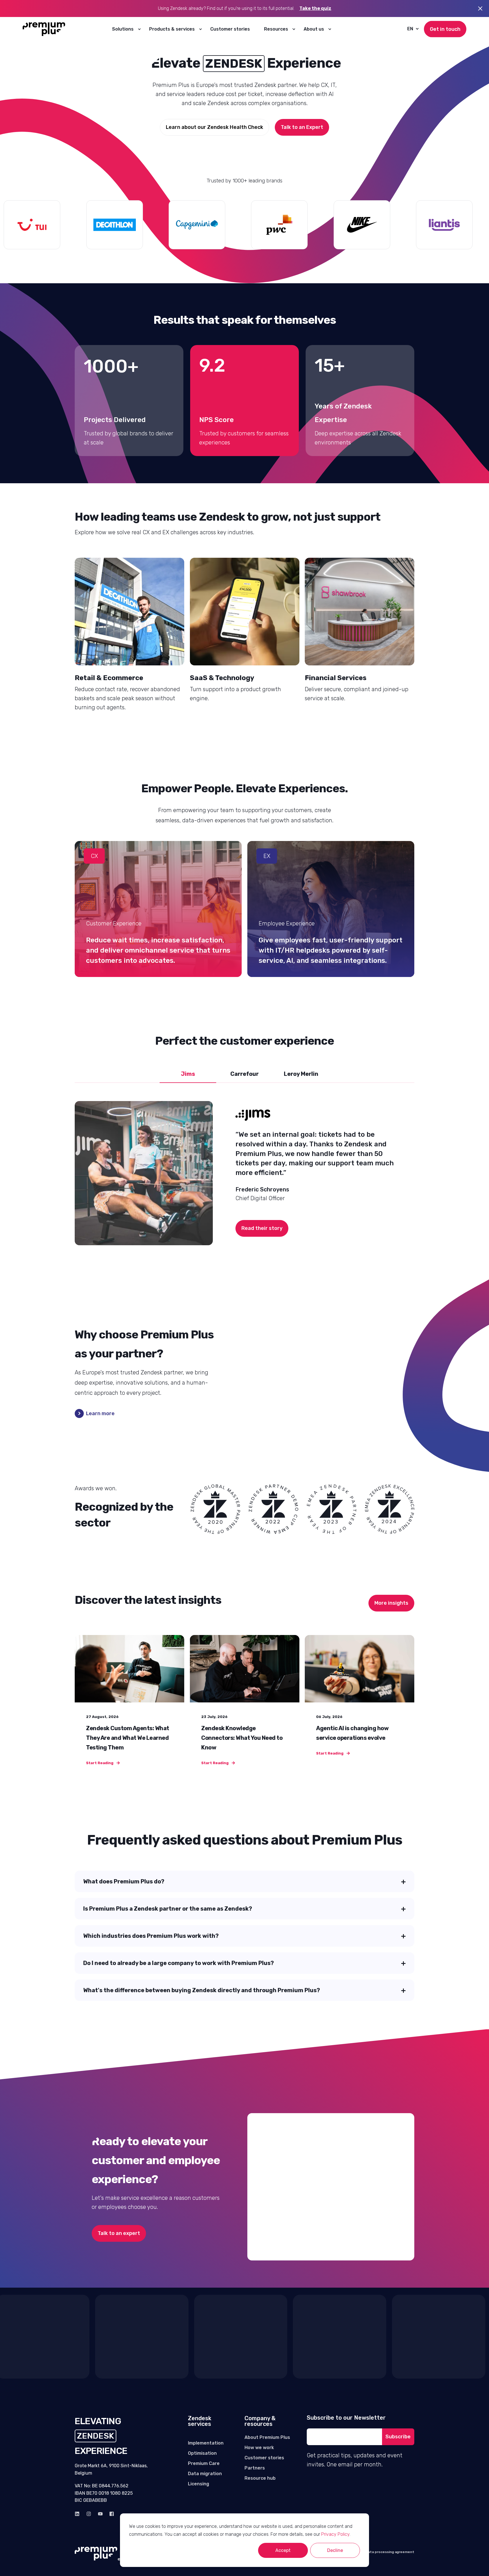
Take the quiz (315, 8)
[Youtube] (100, 2514)
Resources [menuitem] (276, 29)
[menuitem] (139, 29)
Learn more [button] (100, 1413)
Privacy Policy (335, 2534)
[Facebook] (110, 2514)
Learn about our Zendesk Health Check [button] (215, 127)
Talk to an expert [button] (119, 2233)
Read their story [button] (262, 1228)
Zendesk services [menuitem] (200, 2421)
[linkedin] (79, 2514)
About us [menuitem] (314, 29)
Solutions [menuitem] (123, 29)
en (410, 29)
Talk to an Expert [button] (302, 127)
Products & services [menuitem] (172, 29)
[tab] (188, 1074)
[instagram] (89, 2514)
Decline (335, 2550)
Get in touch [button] (445, 29)
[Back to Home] (44, 29)
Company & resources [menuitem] (260, 2421)
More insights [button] (391, 1603)
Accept (283, 2550)
